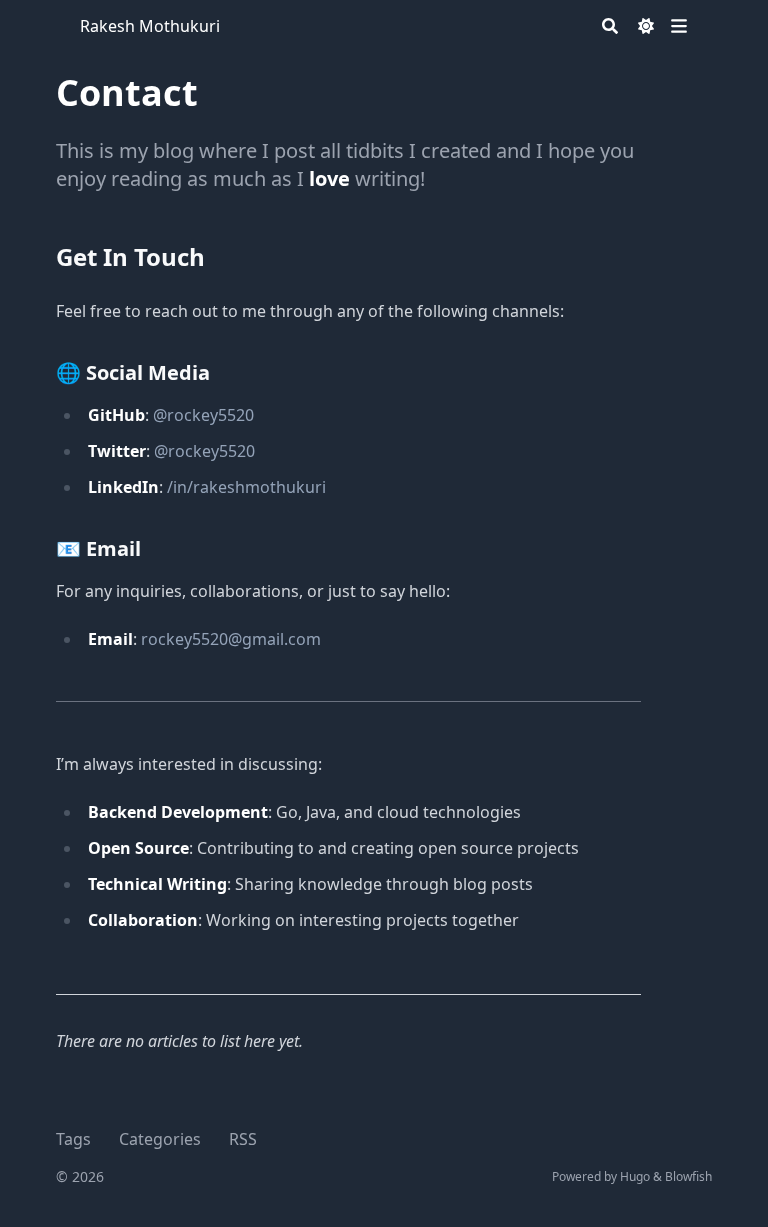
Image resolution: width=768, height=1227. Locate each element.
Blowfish (688, 1176)
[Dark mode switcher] (646, 26)
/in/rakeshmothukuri (246, 487)
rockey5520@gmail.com (231, 639)
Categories (160, 1139)
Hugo (635, 1176)
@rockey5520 (203, 415)
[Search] (610, 26)
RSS (243, 1139)
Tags (73, 1139)
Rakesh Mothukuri (150, 26)
